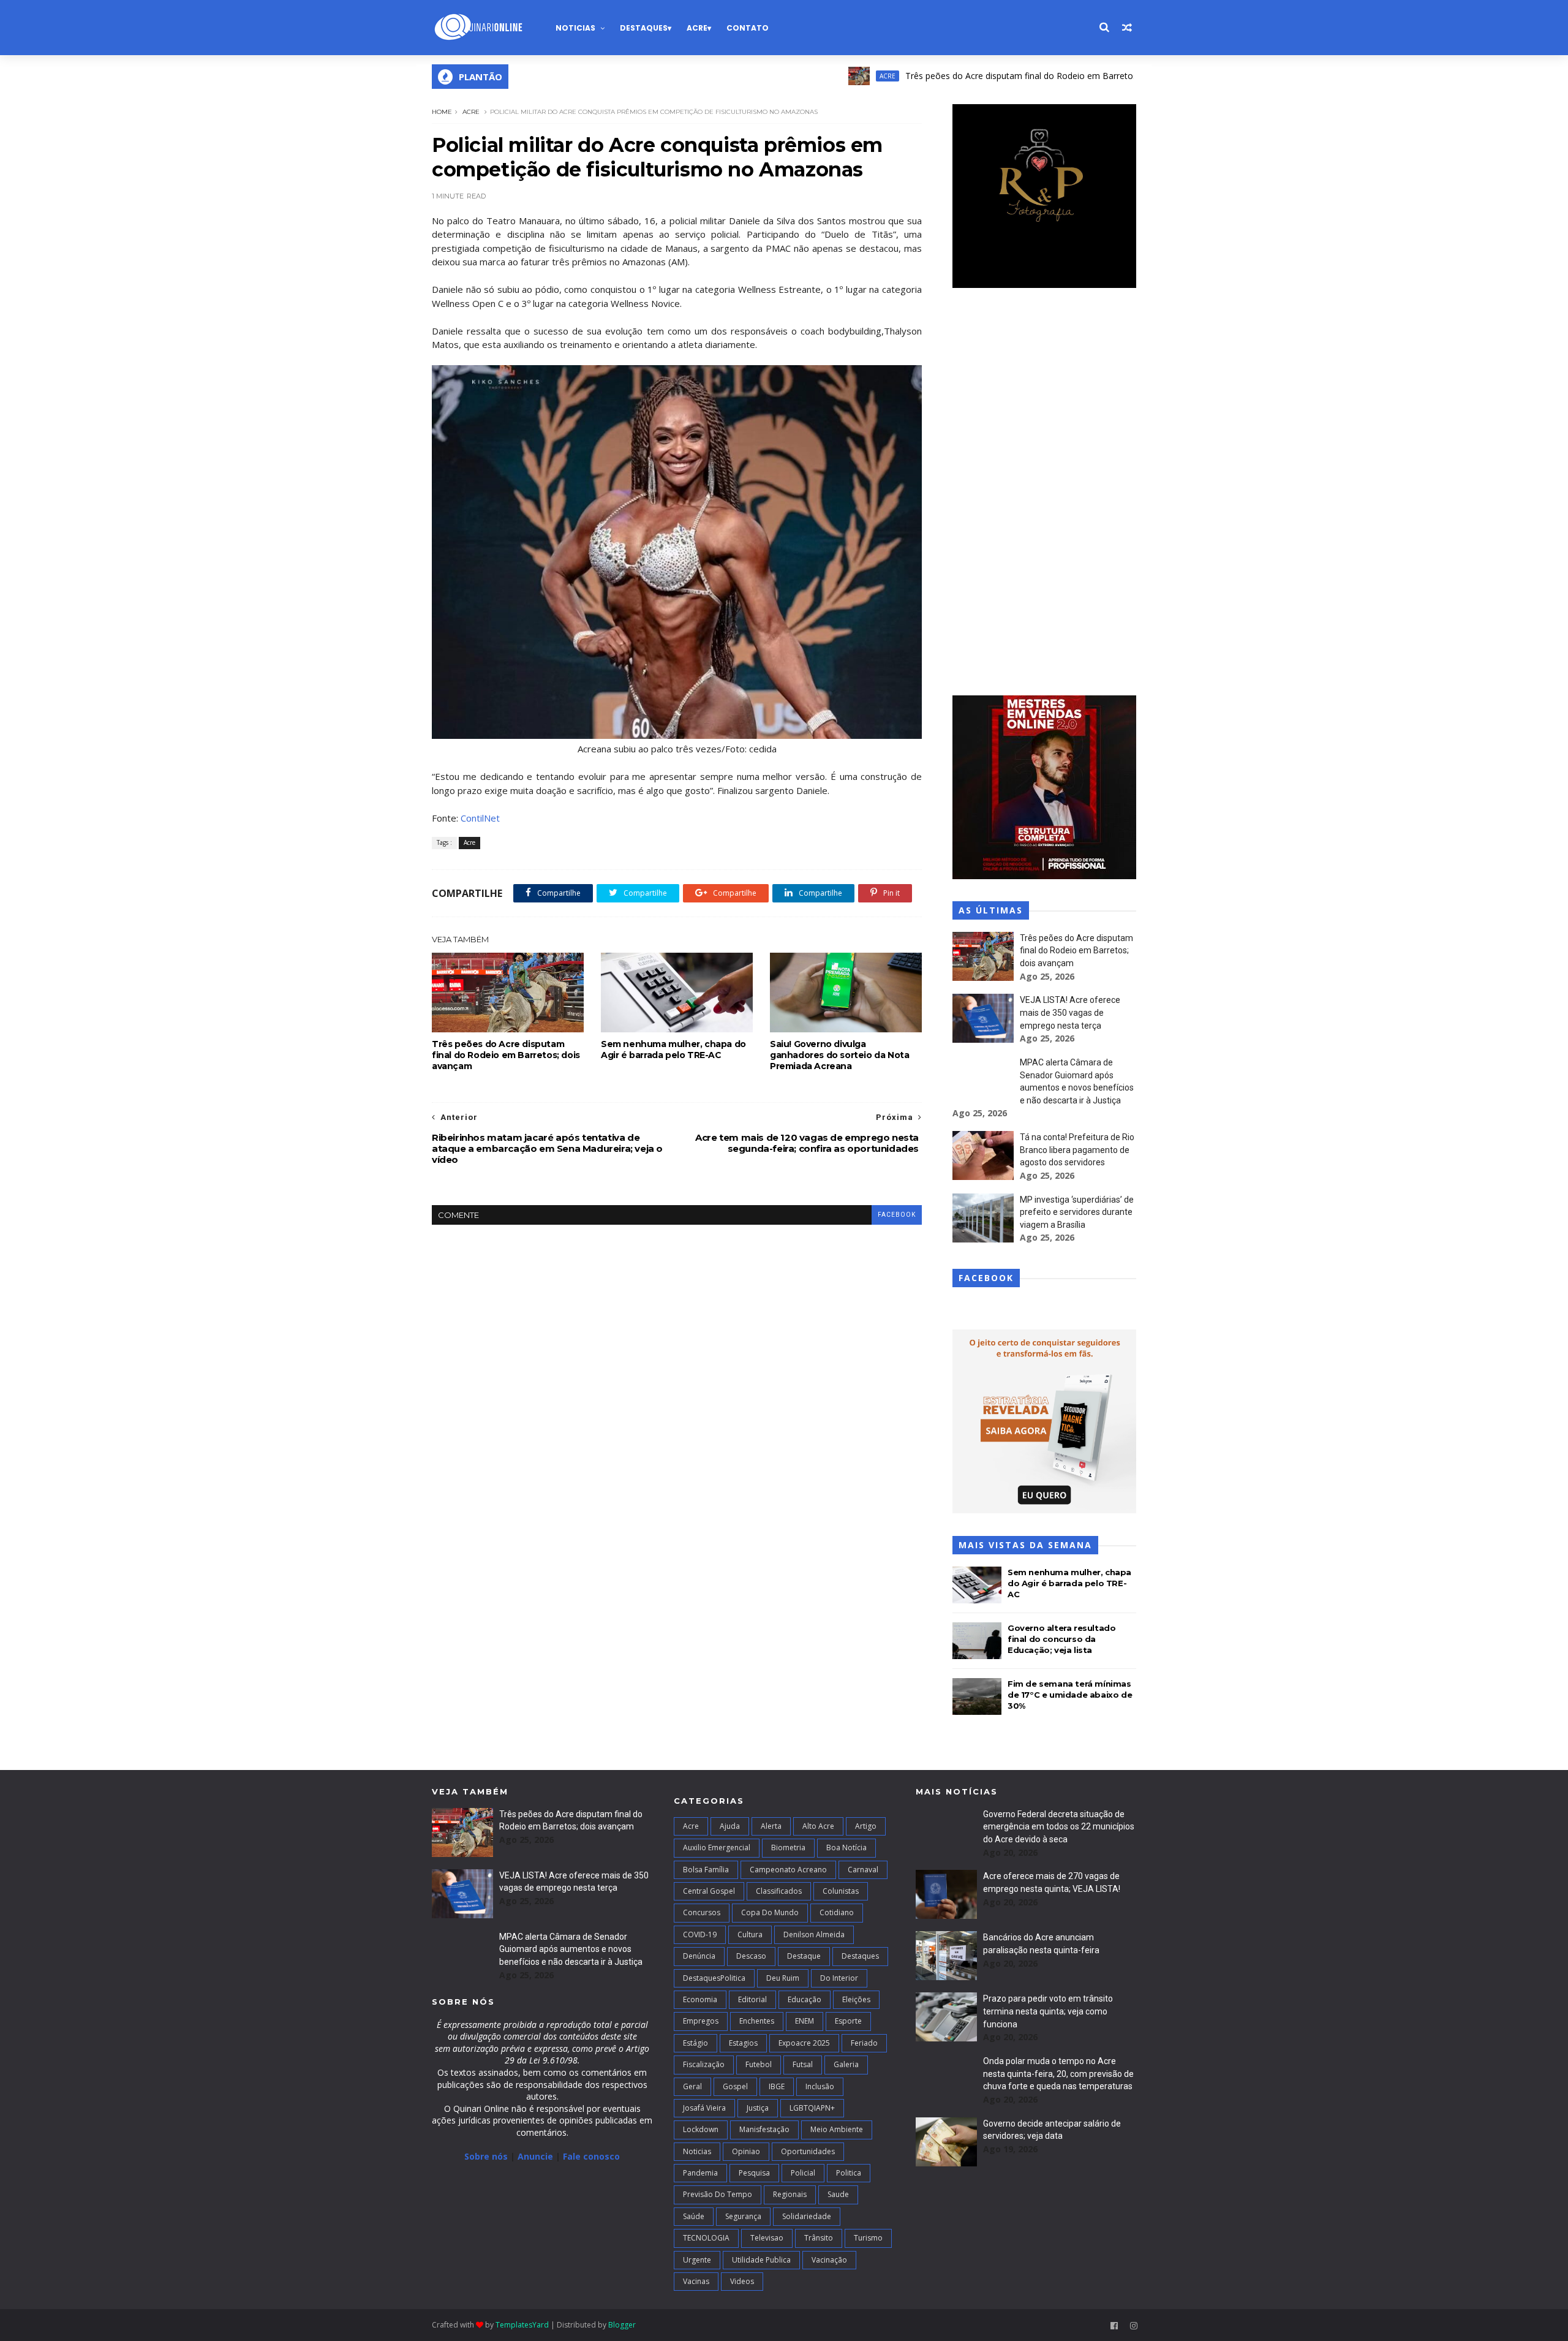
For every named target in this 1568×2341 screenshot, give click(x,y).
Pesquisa (754, 2173)
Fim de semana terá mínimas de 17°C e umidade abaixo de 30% (1070, 1695)
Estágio (695, 2043)
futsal (803, 2064)
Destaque (804, 1956)
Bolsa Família (706, 1870)
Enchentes (757, 2021)
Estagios (743, 2043)
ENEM (805, 2021)
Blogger (622, 2325)
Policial (803, 2173)
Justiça (758, 2108)
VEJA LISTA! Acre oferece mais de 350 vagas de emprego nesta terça (1070, 1012)
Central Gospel (709, 1891)
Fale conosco (591, 2156)
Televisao (767, 2238)
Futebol (759, 2064)
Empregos (701, 2021)
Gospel (735, 2086)
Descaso (751, 1956)
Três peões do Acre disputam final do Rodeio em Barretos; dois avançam (984, 76)
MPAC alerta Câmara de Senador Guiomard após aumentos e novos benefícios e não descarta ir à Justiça (571, 1949)
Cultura (750, 1934)
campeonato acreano (788, 1870)
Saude (838, 2194)
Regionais (790, 2194)
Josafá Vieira (704, 2108)
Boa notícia (846, 1847)
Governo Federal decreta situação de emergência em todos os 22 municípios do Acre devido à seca (1059, 1827)
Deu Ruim (783, 1978)
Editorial (752, 1999)
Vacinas (696, 2281)
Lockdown (701, 2129)
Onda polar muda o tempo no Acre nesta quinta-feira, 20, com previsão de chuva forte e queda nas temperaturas (1058, 2074)
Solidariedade (807, 2216)
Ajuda (730, 1826)
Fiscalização (704, 2064)
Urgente (697, 2260)
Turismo (868, 2238)
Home (442, 112)
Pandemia (700, 2173)
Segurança (743, 2216)
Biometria (788, 1847)
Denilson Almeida (814, 1934)
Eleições (856, 1999)
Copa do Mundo (770, 1912)
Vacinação (829, 2260)
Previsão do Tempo (718, 2194)
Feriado (864, 2043)
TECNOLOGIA (706, 2238)
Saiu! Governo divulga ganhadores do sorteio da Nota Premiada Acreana (839, 1055)
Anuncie (537, 2156)
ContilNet (480, 818)
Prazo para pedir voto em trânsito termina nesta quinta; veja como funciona (1048, 2011)
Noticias (575, 28)
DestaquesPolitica (714, 1978)
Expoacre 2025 (804, 2043)
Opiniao (746, 2151)
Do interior (839, 1978)
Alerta (771, 1826)
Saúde (694, 2216)
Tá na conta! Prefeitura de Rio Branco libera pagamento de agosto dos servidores (1077, 1150)
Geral (692, 2086)
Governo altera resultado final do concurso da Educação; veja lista (1061, 1639)
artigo (866, 1826)
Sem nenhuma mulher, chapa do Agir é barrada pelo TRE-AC (673, 1049)
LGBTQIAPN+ (812, 2108)
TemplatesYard (522, 2325)
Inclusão (820, 2086)
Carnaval (863, 1870)
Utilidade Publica (761, 2260)
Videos (742, 2281)
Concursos (702, 1912)
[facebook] (1114, 2326)
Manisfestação (764, 2129)
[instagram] (1134, 2326)
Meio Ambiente (837, 2129)
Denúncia (699, 1956)
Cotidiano (837, 1912)
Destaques (644, 28)
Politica (849, 2173)
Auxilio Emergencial (717, 1847)
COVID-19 (700, 1934)
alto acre (818, 1826)
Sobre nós (486, 2156)
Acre (697, 28)
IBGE (777, 2086)
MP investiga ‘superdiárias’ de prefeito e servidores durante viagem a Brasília (1077, 1212)
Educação (805, 1999)
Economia (700, 1999)
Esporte (848, 2021)
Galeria (846, 2064)
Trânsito (819, 2238)
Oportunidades (808, 2151)
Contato (748, 28)
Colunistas (841, 1891)
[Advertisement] (1044, 493)
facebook (897, 1215)
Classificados (779, 1891)
